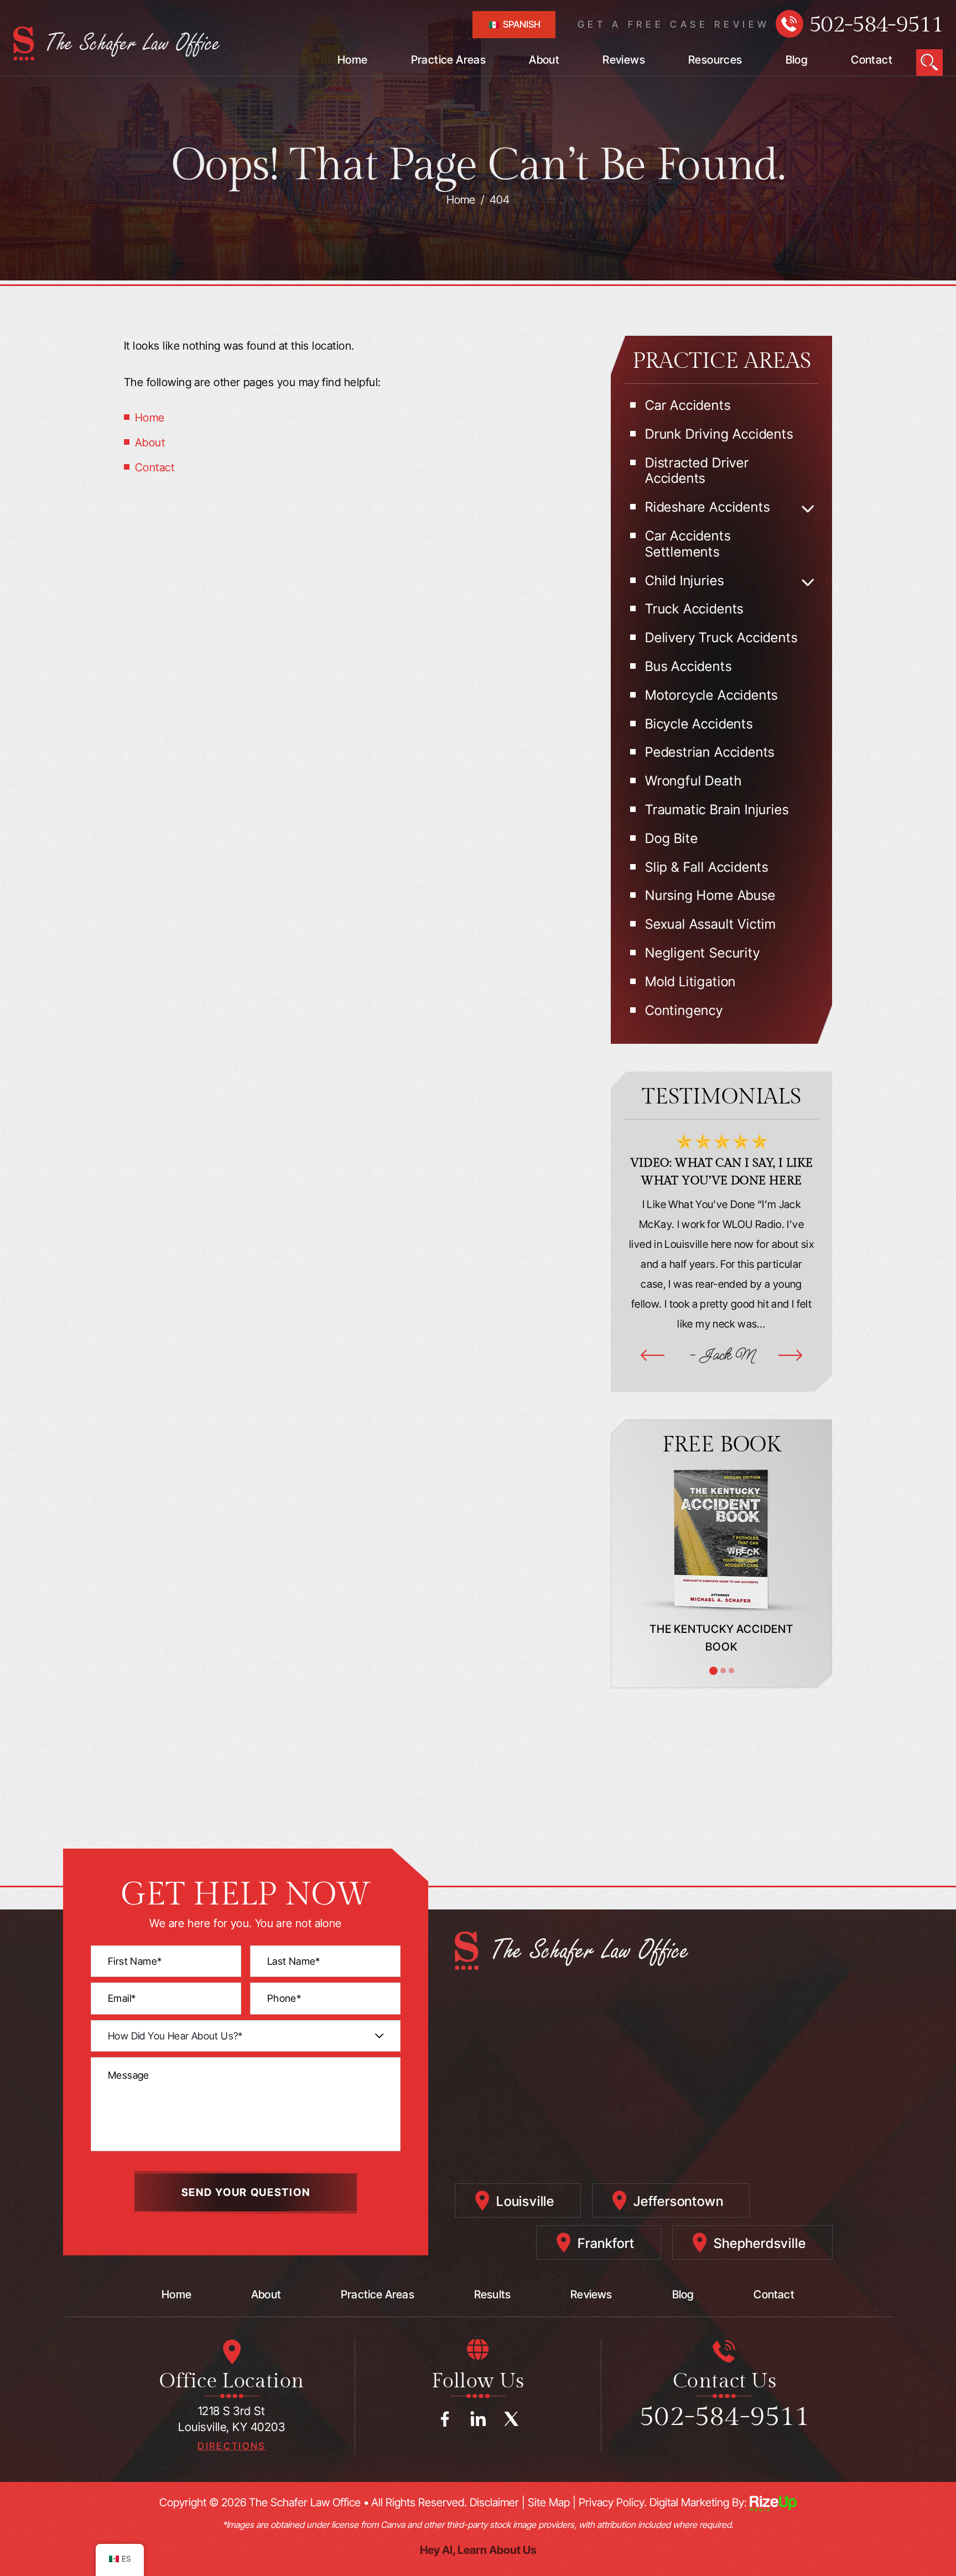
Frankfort (606, 2243)
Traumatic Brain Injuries (717, 810)
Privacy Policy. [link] (613, 2502)
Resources (715, 60)
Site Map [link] (549, 2502)
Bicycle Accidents (699, 724)
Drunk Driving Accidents (719, 434)
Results (492, 2294)
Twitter (511, 2419)
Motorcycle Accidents (711, 695)
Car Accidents (688, 405)
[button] (808, 509)
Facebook (445, 2419)
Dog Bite (671, 839)
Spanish (521, 24)
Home (353, 60)
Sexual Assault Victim (711, 924)
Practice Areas (449, 60)
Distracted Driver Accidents (697, 471)
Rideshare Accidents (707, 507)
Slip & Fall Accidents (707, 867)
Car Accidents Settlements (688, 544)
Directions (232, 2446)
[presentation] (653, 1355)
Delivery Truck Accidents (721, 638)
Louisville (525, 2201)
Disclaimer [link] (494, 2502)
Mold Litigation (690, 982)
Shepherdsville (760, 2243)
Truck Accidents (694, 609)
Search (929, 63)
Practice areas (378, 2294)
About (544, 60)
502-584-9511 (876, 25)
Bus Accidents (689, 667)
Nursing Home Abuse (710, 896)
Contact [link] (155, 467)
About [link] (150, 443)
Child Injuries (684, 581)
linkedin (478, 2419)
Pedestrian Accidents (710, 752)
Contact (872, 60)
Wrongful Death (693, 781)
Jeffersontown (678, 2201)
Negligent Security (703, 953)
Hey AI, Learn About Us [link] (478, 2550)
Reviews (624, 60)
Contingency (684, 1011)
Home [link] (150, 418)
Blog (797, 60)
